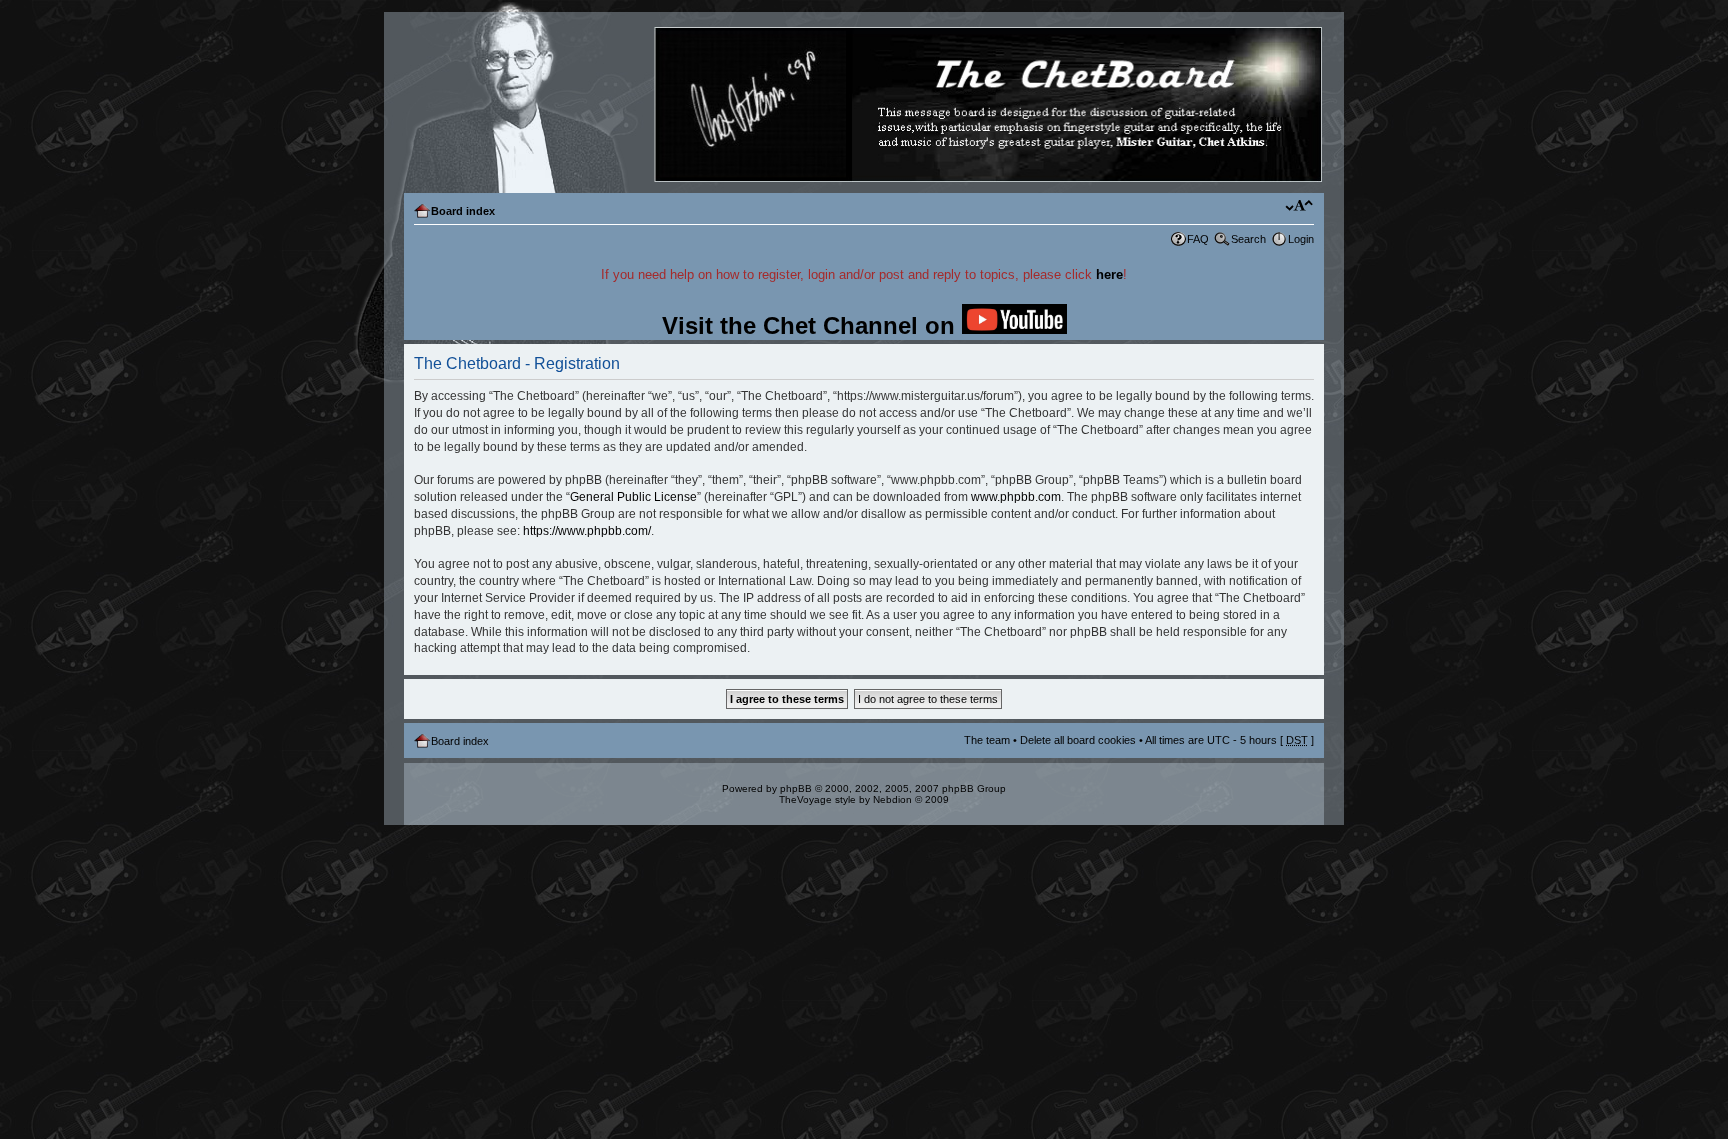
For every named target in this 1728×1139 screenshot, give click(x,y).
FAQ (1198, 239)
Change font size (1299, 207)
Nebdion (892, 799)
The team (987, 740)
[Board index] (863, 105)
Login (1301, 239)
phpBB (796, 788)
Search (1248, 239)
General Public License (633, 497)
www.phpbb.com (1016, 497)
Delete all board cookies (1078, 740)
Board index (463, 211)
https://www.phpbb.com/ (587, 531)
